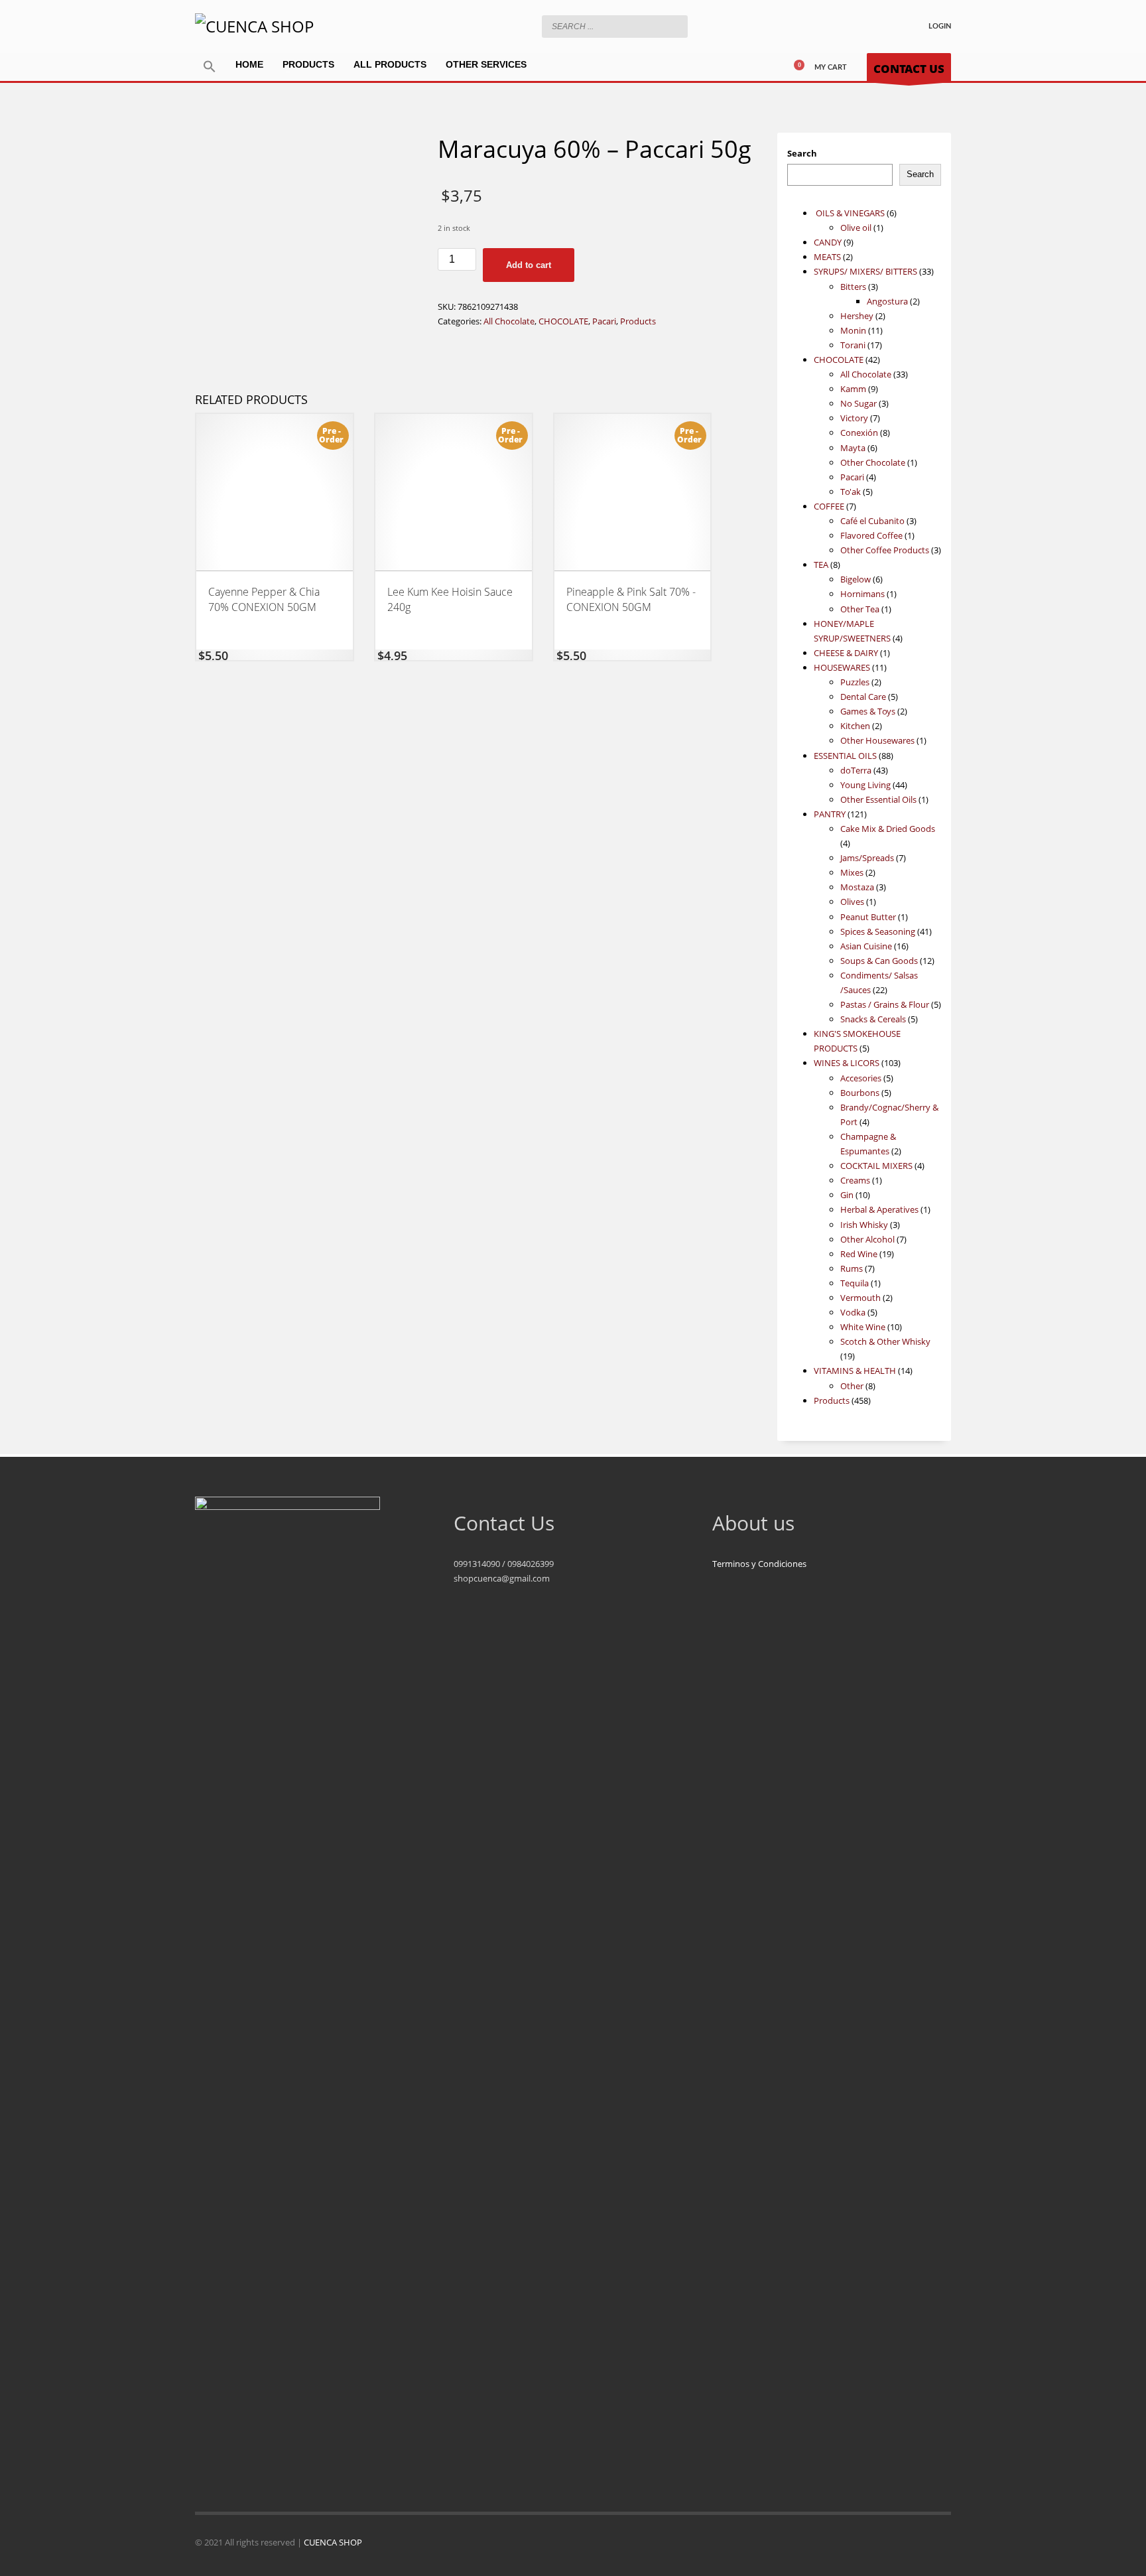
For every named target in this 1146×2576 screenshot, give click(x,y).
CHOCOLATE (563, 321)
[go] (674, 26)
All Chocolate (509, 321)
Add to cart (529, 265)
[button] (210, 67)
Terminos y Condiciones (759, 1564)
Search (802, 153)
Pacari (604, 321)
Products (638, 321)
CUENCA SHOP (333, 2542)
